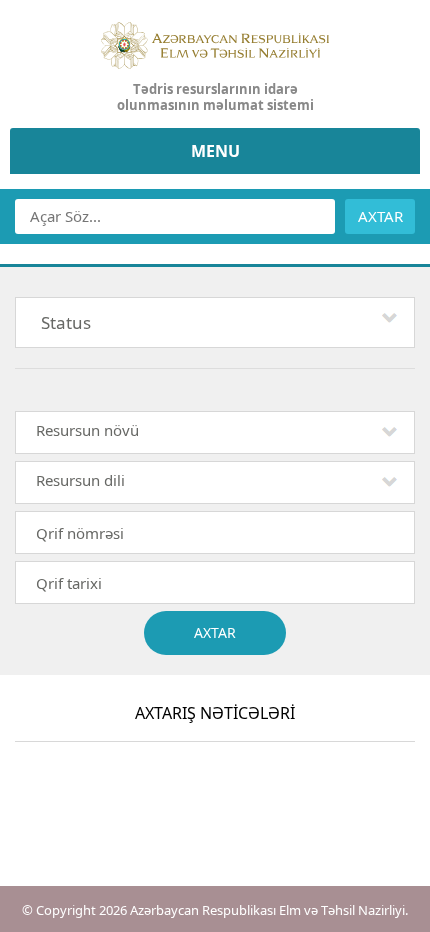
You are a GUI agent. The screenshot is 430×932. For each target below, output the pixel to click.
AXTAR (380, 216)
